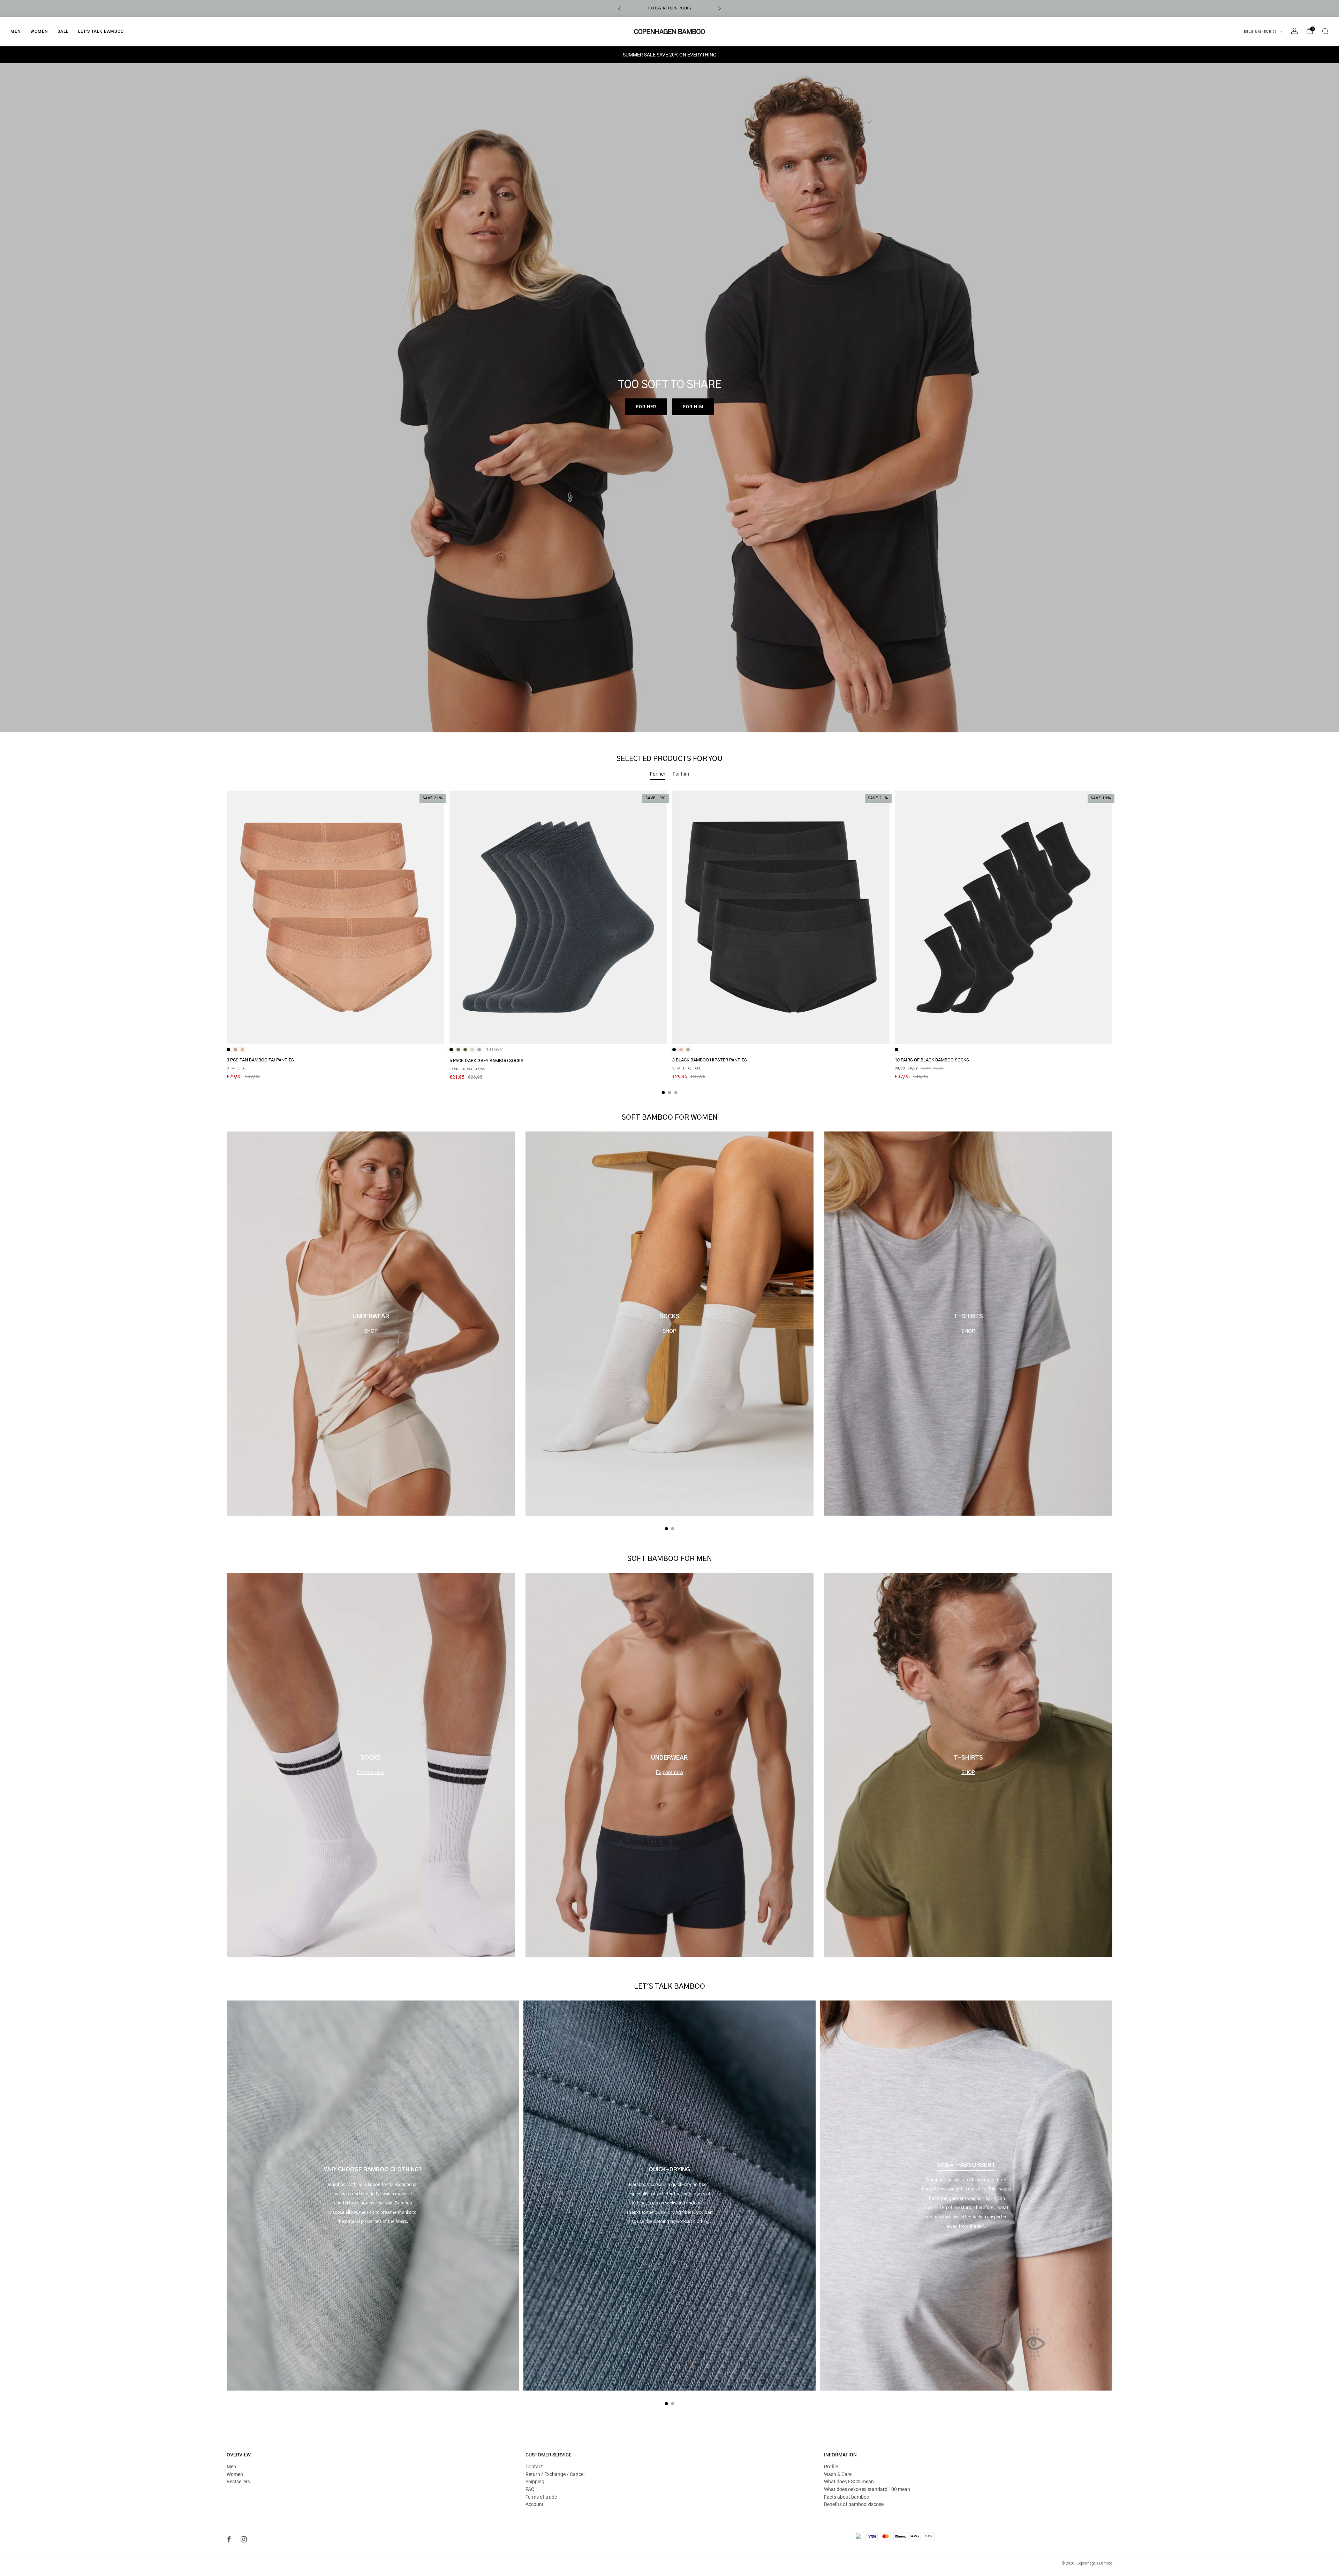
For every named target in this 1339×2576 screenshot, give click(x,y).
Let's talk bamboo (101, 31)
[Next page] (1112, 943)
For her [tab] (658, 774)
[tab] (663, 1093)
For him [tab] (681, 774)
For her (646, 407)
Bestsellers (238, 2482)
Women (39, 31)
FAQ (530, 2489)
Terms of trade (541, 2497)
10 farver (494, 1050)
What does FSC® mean (849, 2482)
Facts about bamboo (847, 2497)
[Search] (1325, 31)
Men (16, 31)
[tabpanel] (669, 942)
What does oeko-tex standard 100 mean (867, 2489)
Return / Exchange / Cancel (555, 2474)
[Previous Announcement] (619, 8)
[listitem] (669, 8)
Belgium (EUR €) (1260, 32)
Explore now (371, 1772)
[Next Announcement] (720, 8)
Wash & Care (838, 2474)
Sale (63, 31)
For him (693, 407)
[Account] (1294, 31)
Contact (534, 2467)
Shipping (535, 2482)
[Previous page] (227, 943)
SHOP (371, 1331)
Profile (831, 2467)
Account (535, 2504)
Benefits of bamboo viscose (854, 2504)
